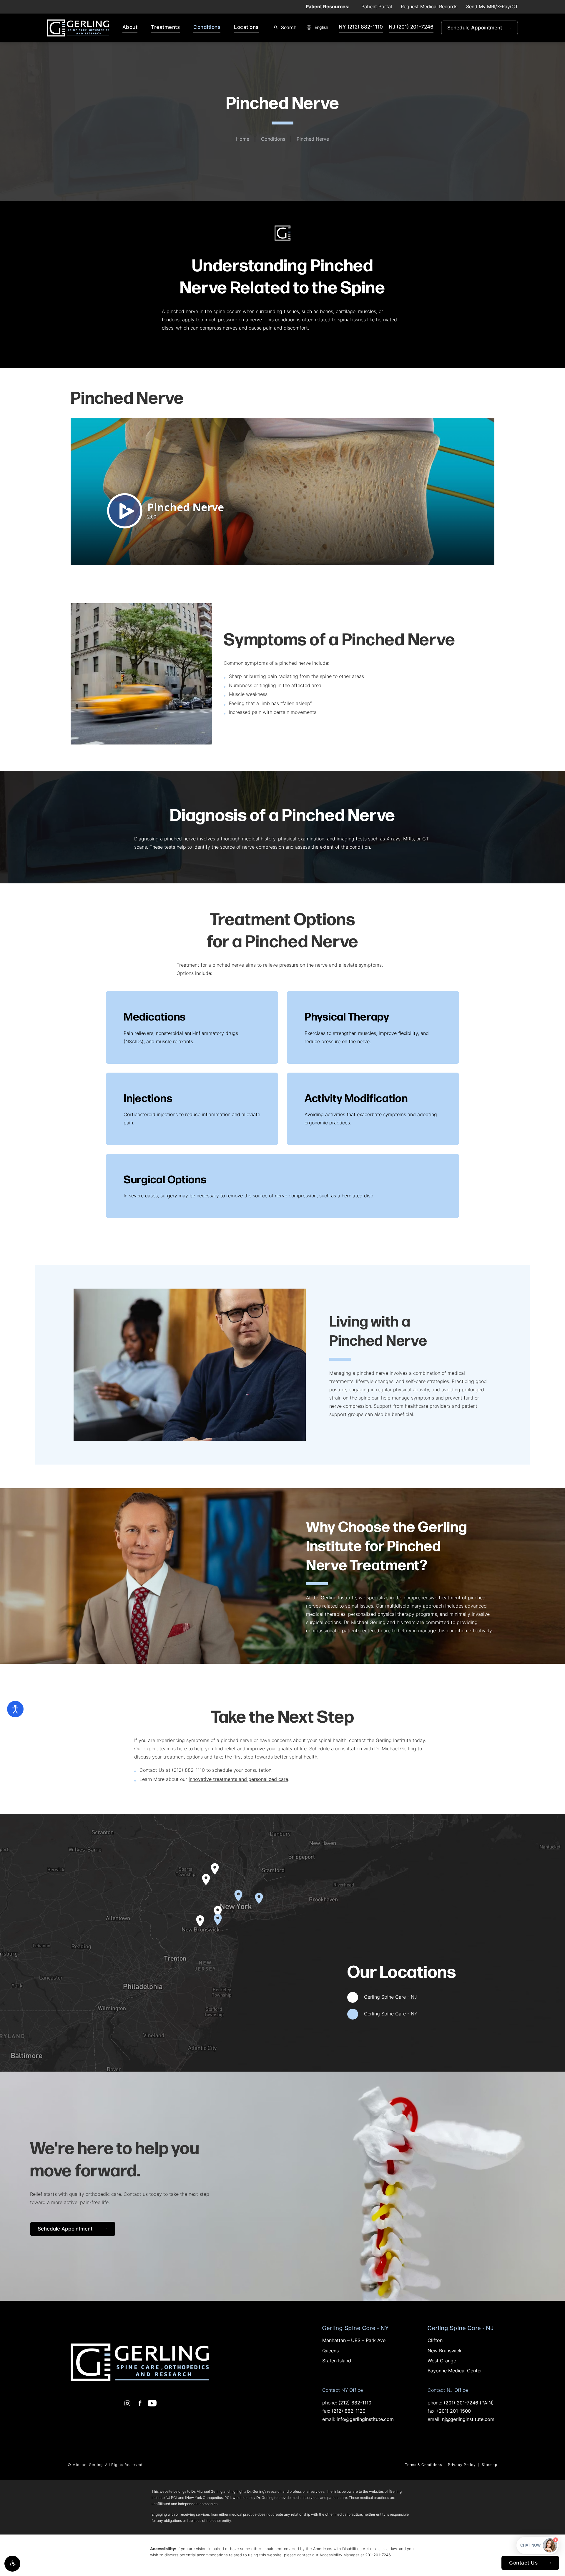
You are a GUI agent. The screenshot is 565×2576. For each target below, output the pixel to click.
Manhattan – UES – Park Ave (354, 2341)
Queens (330, 2351)
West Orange (442, 2361)
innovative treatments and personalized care (238, 1780)
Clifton (435, 2341)
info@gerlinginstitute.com (365, 2420)
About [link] (130, 28)
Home (243, 139)
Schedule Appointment (483, 28)
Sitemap (490, 2465)
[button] (12, 2564)
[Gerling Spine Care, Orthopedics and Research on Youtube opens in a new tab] (152, 2403)
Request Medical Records (429, 7)
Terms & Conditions (423, 2465)
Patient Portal (377, 7)
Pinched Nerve (313, 139)
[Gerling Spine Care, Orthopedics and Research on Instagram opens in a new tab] (127, 2403)
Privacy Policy (462, 2465)
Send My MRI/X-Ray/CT (492, 7)
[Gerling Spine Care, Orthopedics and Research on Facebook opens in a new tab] (140, 2403)
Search (289, 28)
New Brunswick (445, 2351)
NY (361, 27)
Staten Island (337, 2361)
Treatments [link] (165, 28)
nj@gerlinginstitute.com (468, 2420)
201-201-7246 (378, 2555)
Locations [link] (246, 28)
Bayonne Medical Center (455, 2371)
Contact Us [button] (523, 2563)
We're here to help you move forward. (115, 2158)
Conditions (273, 139)
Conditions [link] (207, 28)
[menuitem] (131, 28)
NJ (411, 27)
